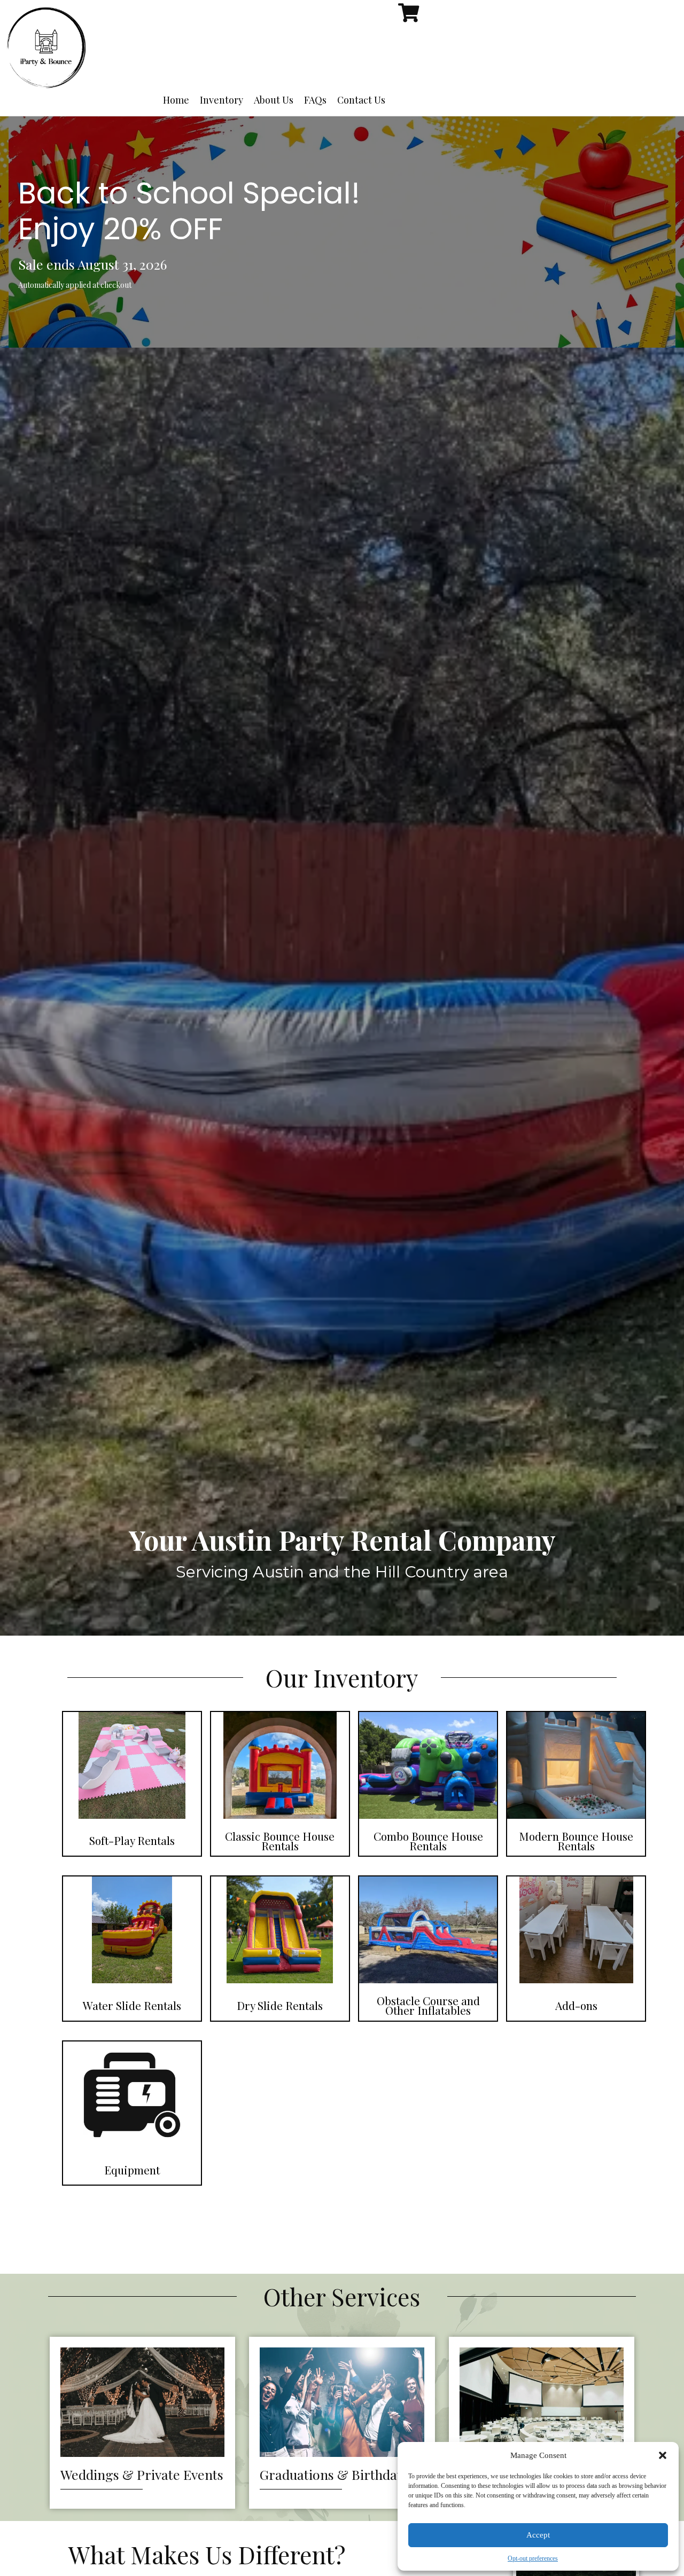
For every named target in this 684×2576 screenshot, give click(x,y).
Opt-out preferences (533, 2558)
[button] (663, 2455)
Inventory (221, 100)
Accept (538, 2535)
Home (176, 100)
